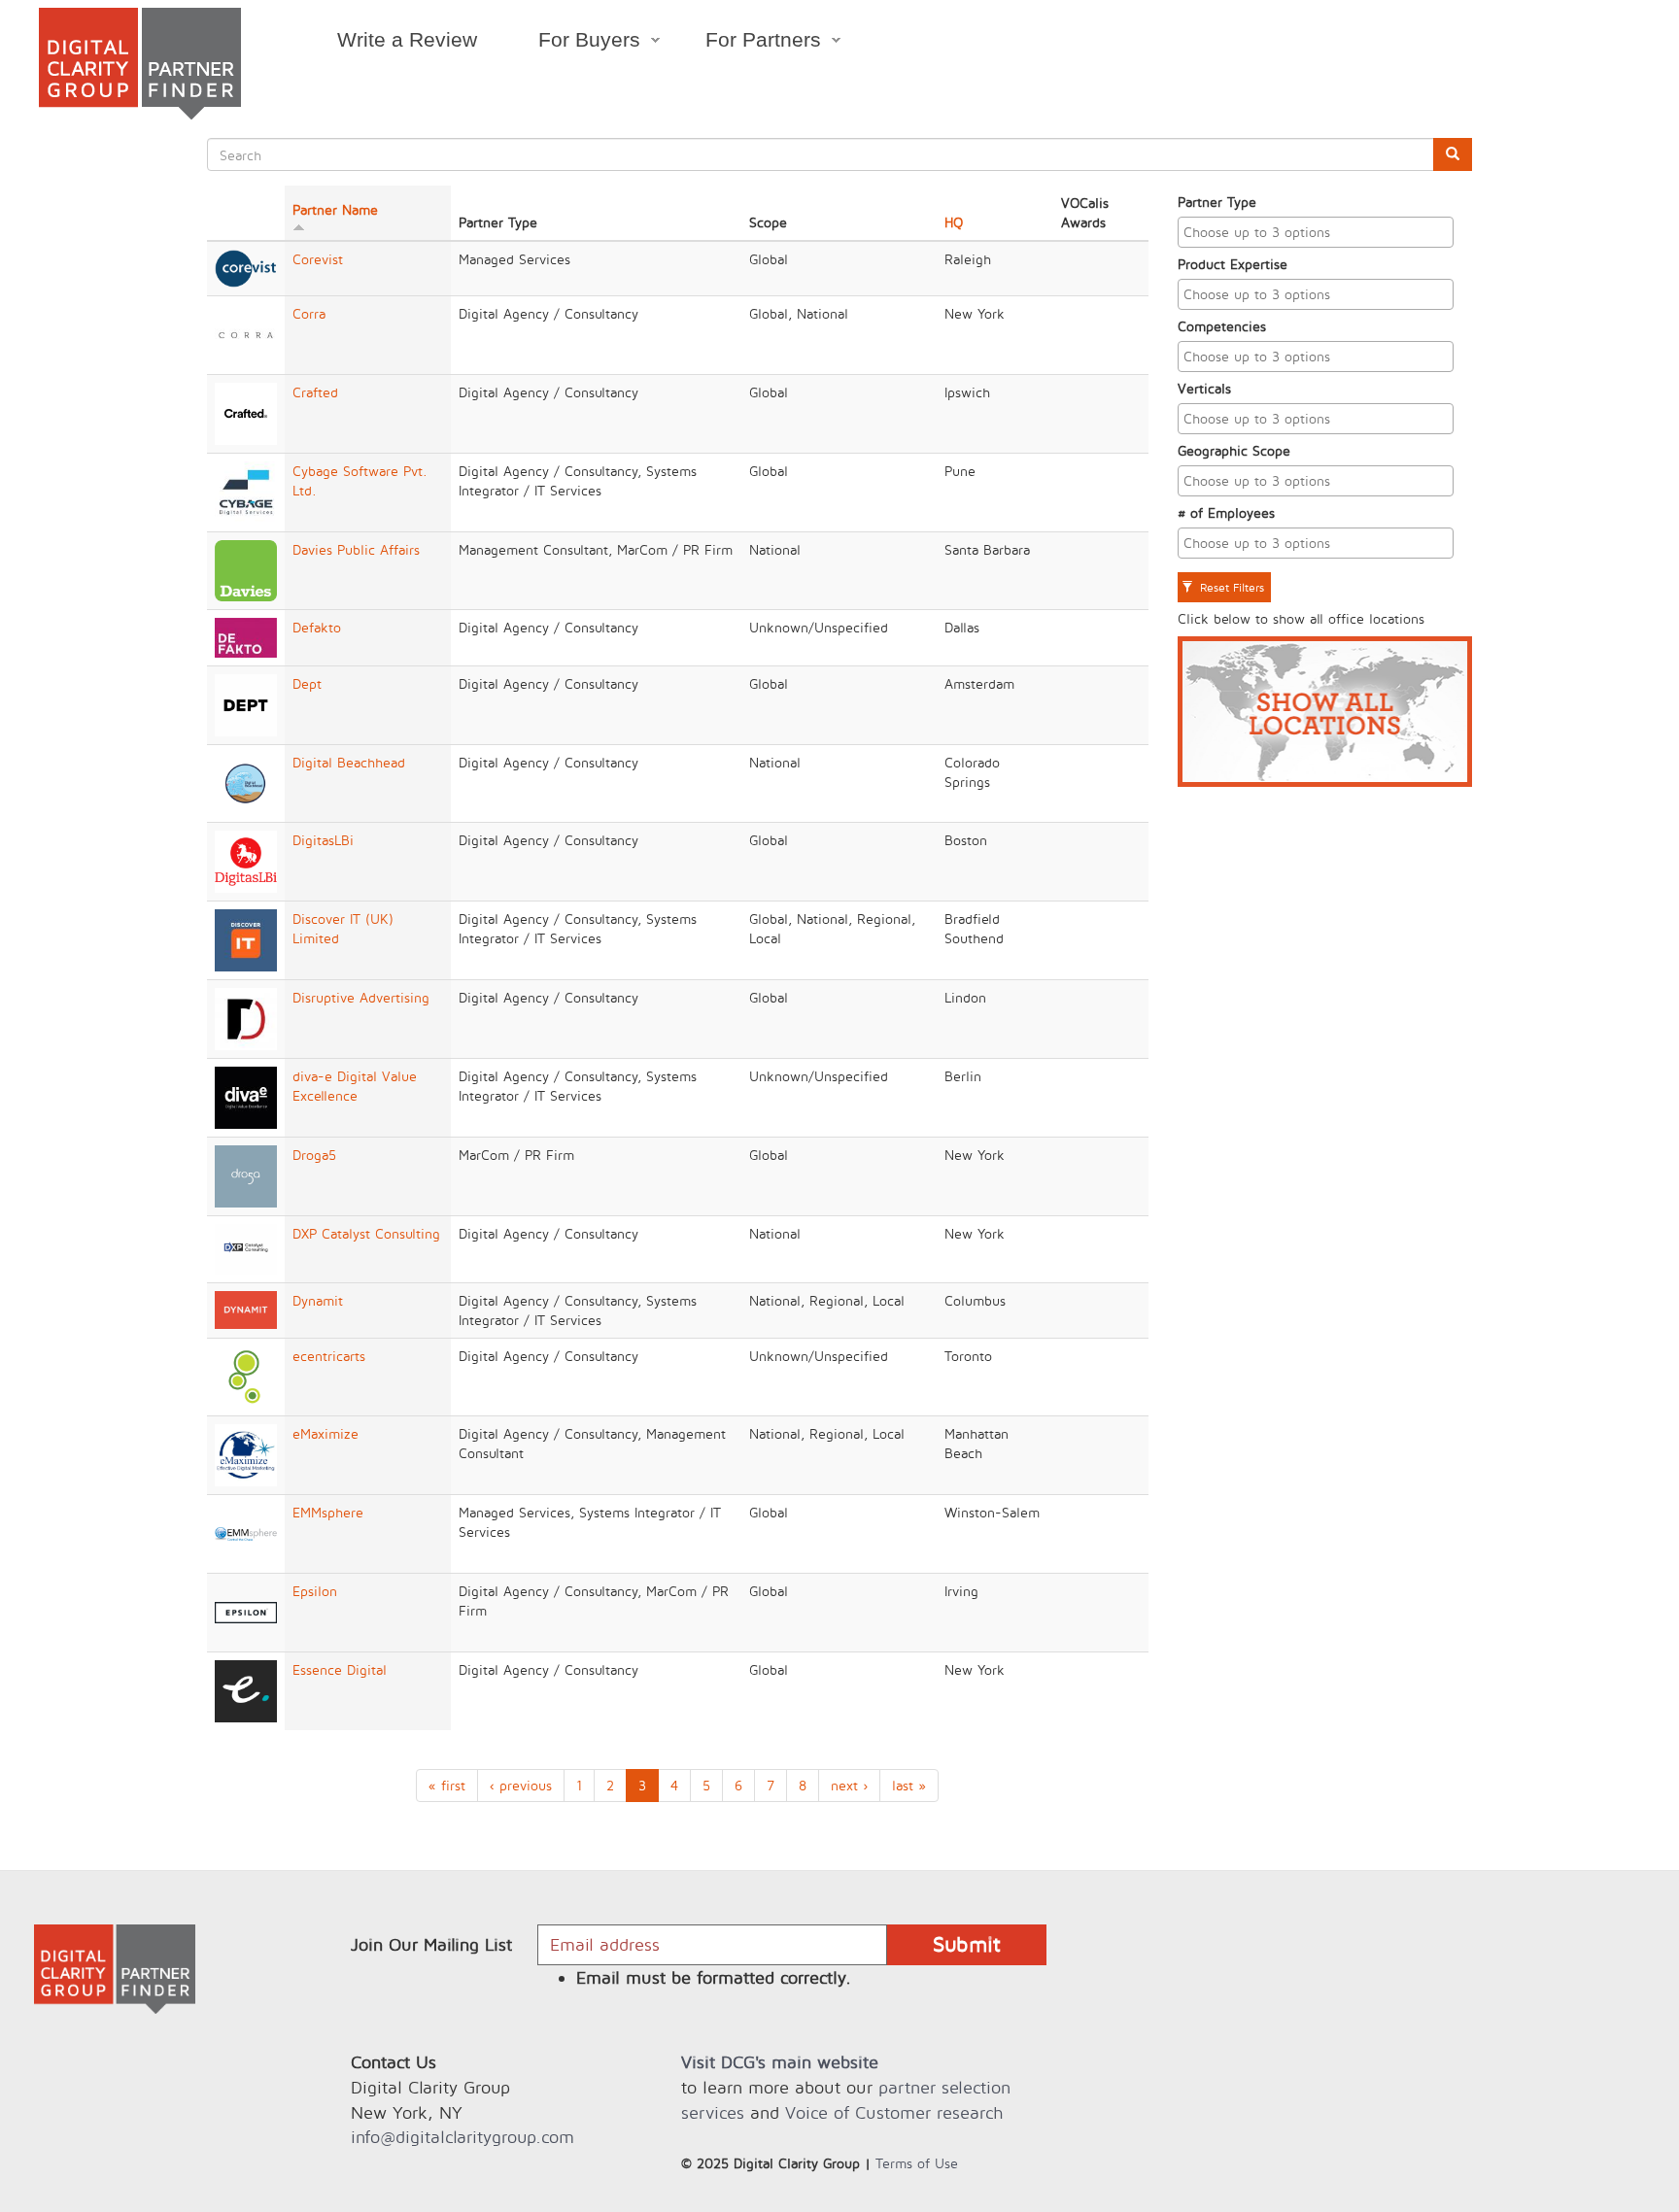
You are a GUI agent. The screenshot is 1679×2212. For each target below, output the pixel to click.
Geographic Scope (1234, 450)
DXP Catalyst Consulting (366, 1233)
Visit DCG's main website (780, 2062)
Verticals (1204, 388)
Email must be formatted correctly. (714, 1977)
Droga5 (314, 1155)
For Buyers (574, 43)
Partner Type (1217, 202)
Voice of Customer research (894, 2112)
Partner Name (335, 209)
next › (849, 1785)
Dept (307, 683)
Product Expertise (1233, 264)
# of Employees (1226, 512)
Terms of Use (917, 2163)
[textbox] (1320, 232)
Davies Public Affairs (356, 549)
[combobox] (1316, 232)
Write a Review (407, 39)
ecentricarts (329, 1356)
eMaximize (326, 1433)
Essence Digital (340, 1669)
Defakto (317, 627)
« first (447, 1785)
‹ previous (521, 1785)
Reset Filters (1230, 587)
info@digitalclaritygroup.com (463, 2137)
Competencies (1222, 326)
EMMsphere (328, 1512)
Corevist (318, 259)
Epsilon (315, 1591)
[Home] (140, 64)
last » (909, 1785)
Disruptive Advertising (361, 997)
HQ (954, 222)
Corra (309, 313)
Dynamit (318, 1300)
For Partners (749, 43)
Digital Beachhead (349, 762)
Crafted (315, 392)
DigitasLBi (323, 840)
